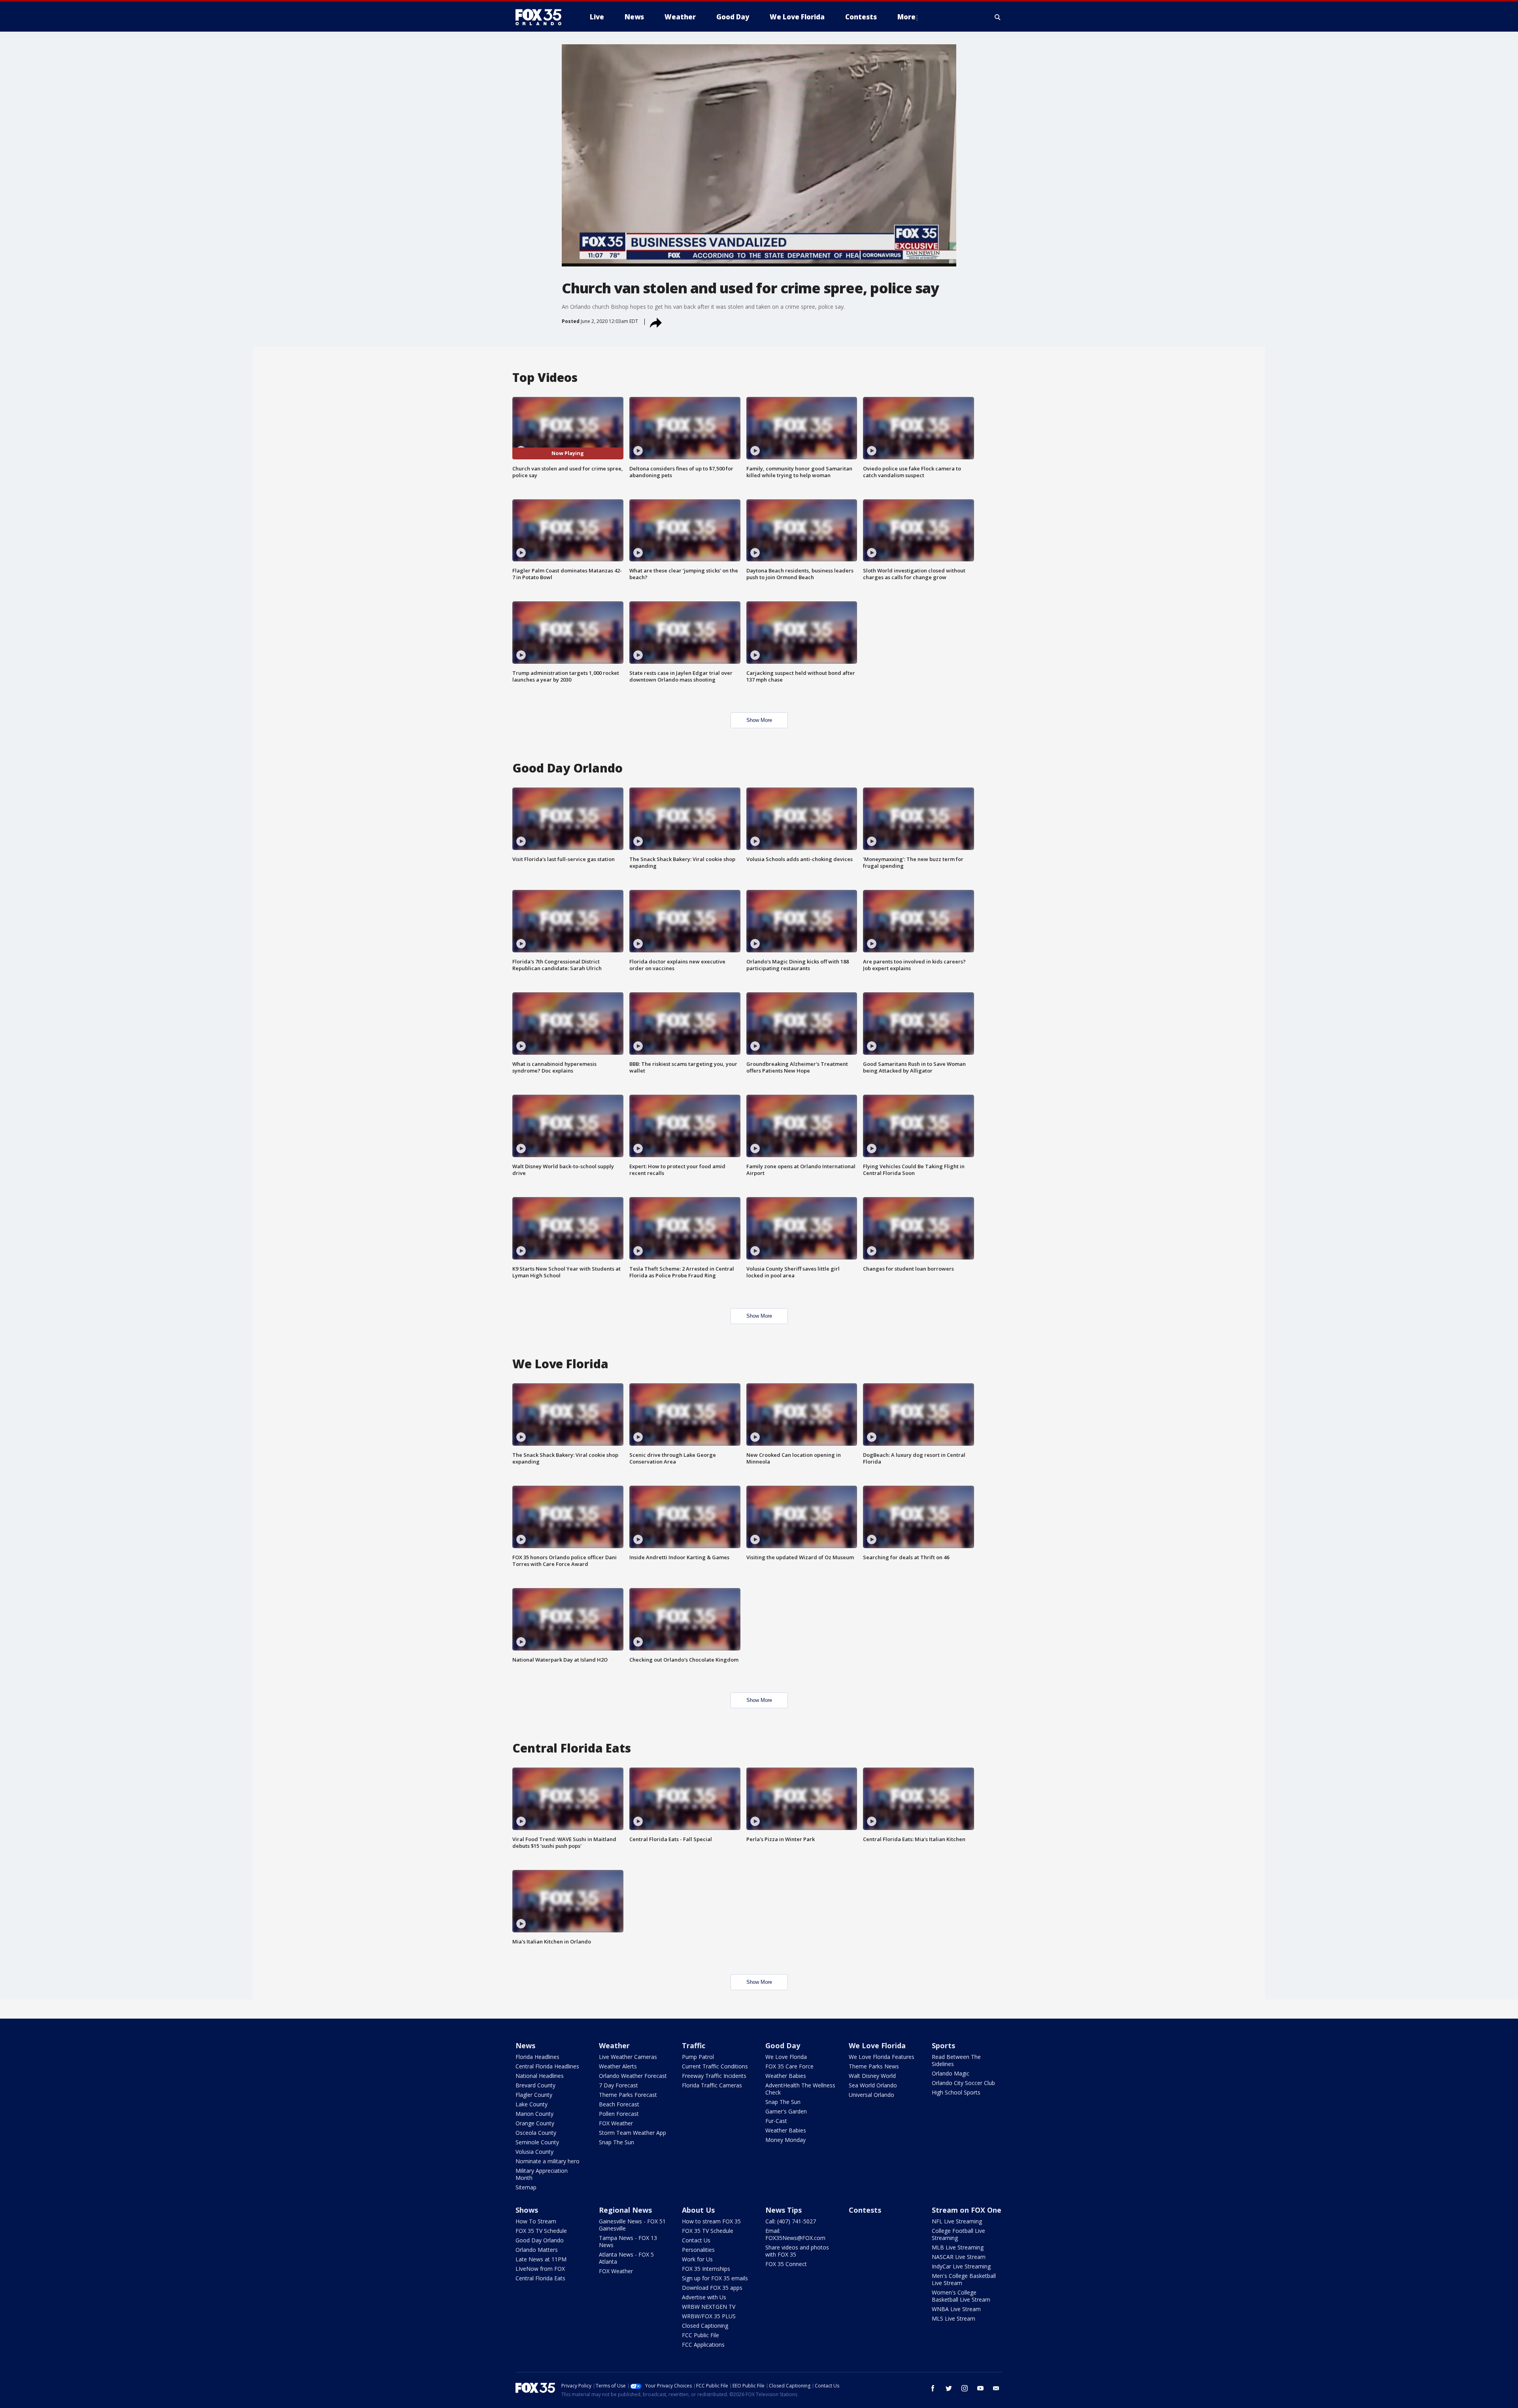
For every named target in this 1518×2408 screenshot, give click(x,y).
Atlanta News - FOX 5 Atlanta (626, 2258)
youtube (980, 2388)
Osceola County (536, 2133)
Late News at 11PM (541, 2259)
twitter (949, 2388)
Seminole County (537, 2142)
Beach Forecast (619, 2104)
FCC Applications (703, 2345)
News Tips (784, 2210)
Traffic (694, 2045)
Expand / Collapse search (998, 17)
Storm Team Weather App (632, 2133)
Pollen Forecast (619, 2114)
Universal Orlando (871, 2095)
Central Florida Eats (540, 2278)
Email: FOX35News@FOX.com (795, 2234)
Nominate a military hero (548, 2161)
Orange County (535, 2123)
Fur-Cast (776, 2121)
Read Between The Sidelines (956, 2060)
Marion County (534, 2114)
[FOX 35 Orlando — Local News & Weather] (542, 17)
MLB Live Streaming (958, 2247)
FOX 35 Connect (786, 2264)
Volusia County (534, 2152)
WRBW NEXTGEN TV (709, 2307)
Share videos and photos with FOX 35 (797, 2251)
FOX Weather (616, 2123)
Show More (759, 720)
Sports (943, 2045)
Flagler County (534, 2095)
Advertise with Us (704, 2297)
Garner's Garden (786, 2111)
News (525, 2045)
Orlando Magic (951, 2073)
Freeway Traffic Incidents (714, 2076)
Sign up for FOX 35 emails (715, 2278)
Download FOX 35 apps (712, 2288)
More (906, 17)
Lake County (531, 2104)
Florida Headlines (537, 2057)
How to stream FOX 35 (711, 2221)
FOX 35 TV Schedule (541, 2231)
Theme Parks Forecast (628, 2095)
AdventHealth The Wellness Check (800, 2089)
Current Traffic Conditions (715, 2066)
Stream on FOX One (967, 2210)
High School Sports (956, 2092)
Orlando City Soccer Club (963, 2083)
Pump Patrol (698, 2057)
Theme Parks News (874, 2066)
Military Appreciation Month (542, 2174)
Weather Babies (786, 2076)
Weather (614, 2045)
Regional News (625, 2210)
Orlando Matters (537, 2250)
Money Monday (785, 2140)
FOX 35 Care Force (789, 2066)
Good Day (783, 2045)
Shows (527, 2210)
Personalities (698, 2250)
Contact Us (696, 2240)
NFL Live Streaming (957, 2221)
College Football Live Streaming (958, 2234)
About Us (698, 2210)
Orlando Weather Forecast (633, 2076)
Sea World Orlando (873, 2085)
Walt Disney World (872, 2076)
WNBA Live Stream (956, 2309)
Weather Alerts (618, 2066)
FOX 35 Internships (706, 2269)
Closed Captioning (705, 2326)
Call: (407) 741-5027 (791, 2221)
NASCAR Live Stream (959, 2257)
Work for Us (697, 2259)
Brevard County (535, 2085)
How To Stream (536, 2221)
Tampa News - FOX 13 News (628, 2241)
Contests (865, 2210)
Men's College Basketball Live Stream (964, 2279)
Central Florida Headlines (547, 2066)
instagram (965, 2388)
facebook (933, 2388)
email (996, 2388)
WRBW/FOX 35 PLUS (709, 2316)
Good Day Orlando (540, 2240)
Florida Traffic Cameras (712, 2085)
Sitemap (526, 2187)
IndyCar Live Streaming (961, 2266)
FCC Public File (700, 2335)
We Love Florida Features (882, 2057)
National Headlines (540, 2076)
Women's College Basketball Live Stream (961, 2296)
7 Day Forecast (618, 2085)
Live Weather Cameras (628, 2057)
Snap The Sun (616, 2142)
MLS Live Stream (953, 2318)
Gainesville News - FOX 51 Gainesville (632, 2225)
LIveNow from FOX (540, 2269)
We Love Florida (786, 2057)
